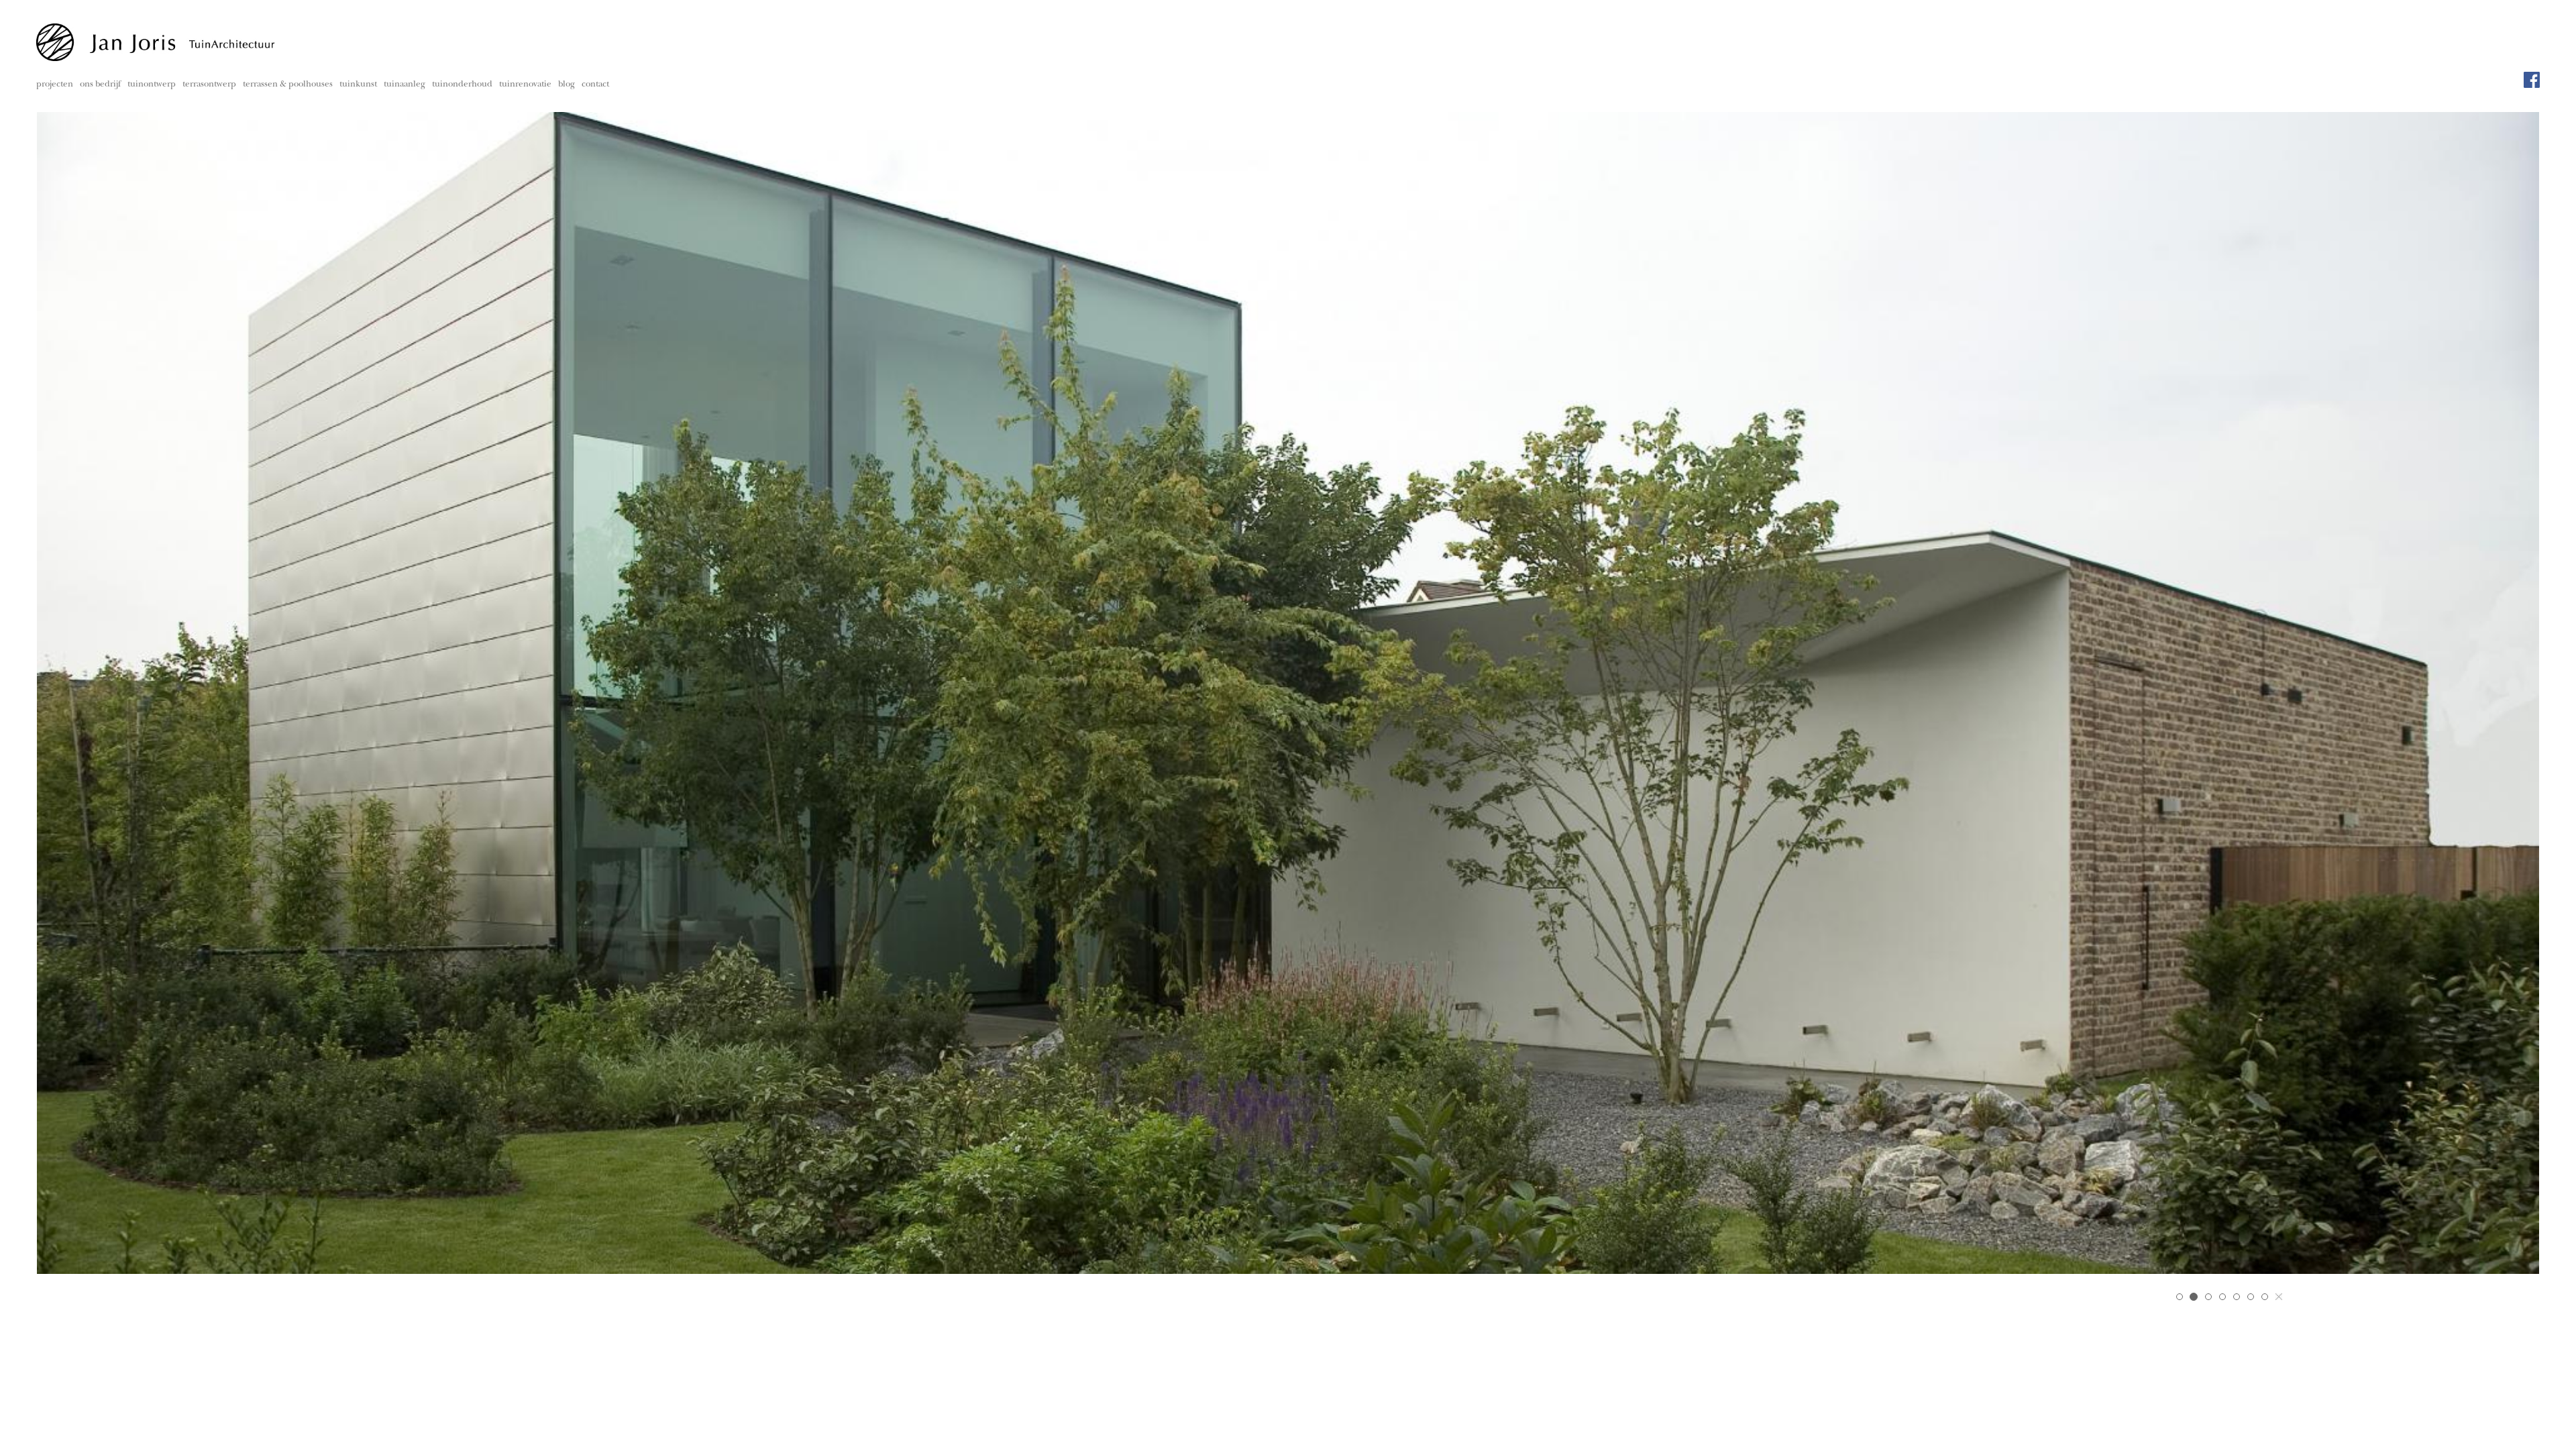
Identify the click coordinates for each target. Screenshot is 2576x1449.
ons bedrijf (100, 85)
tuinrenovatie (525, 85)
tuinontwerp (152, 85)
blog (567, 85)
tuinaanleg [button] (405, 85)
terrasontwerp (209, 85)
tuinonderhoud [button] (462, 85)
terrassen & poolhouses (288, 85)
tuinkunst (358, 85)
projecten (55, 85)
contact (595, 85)
